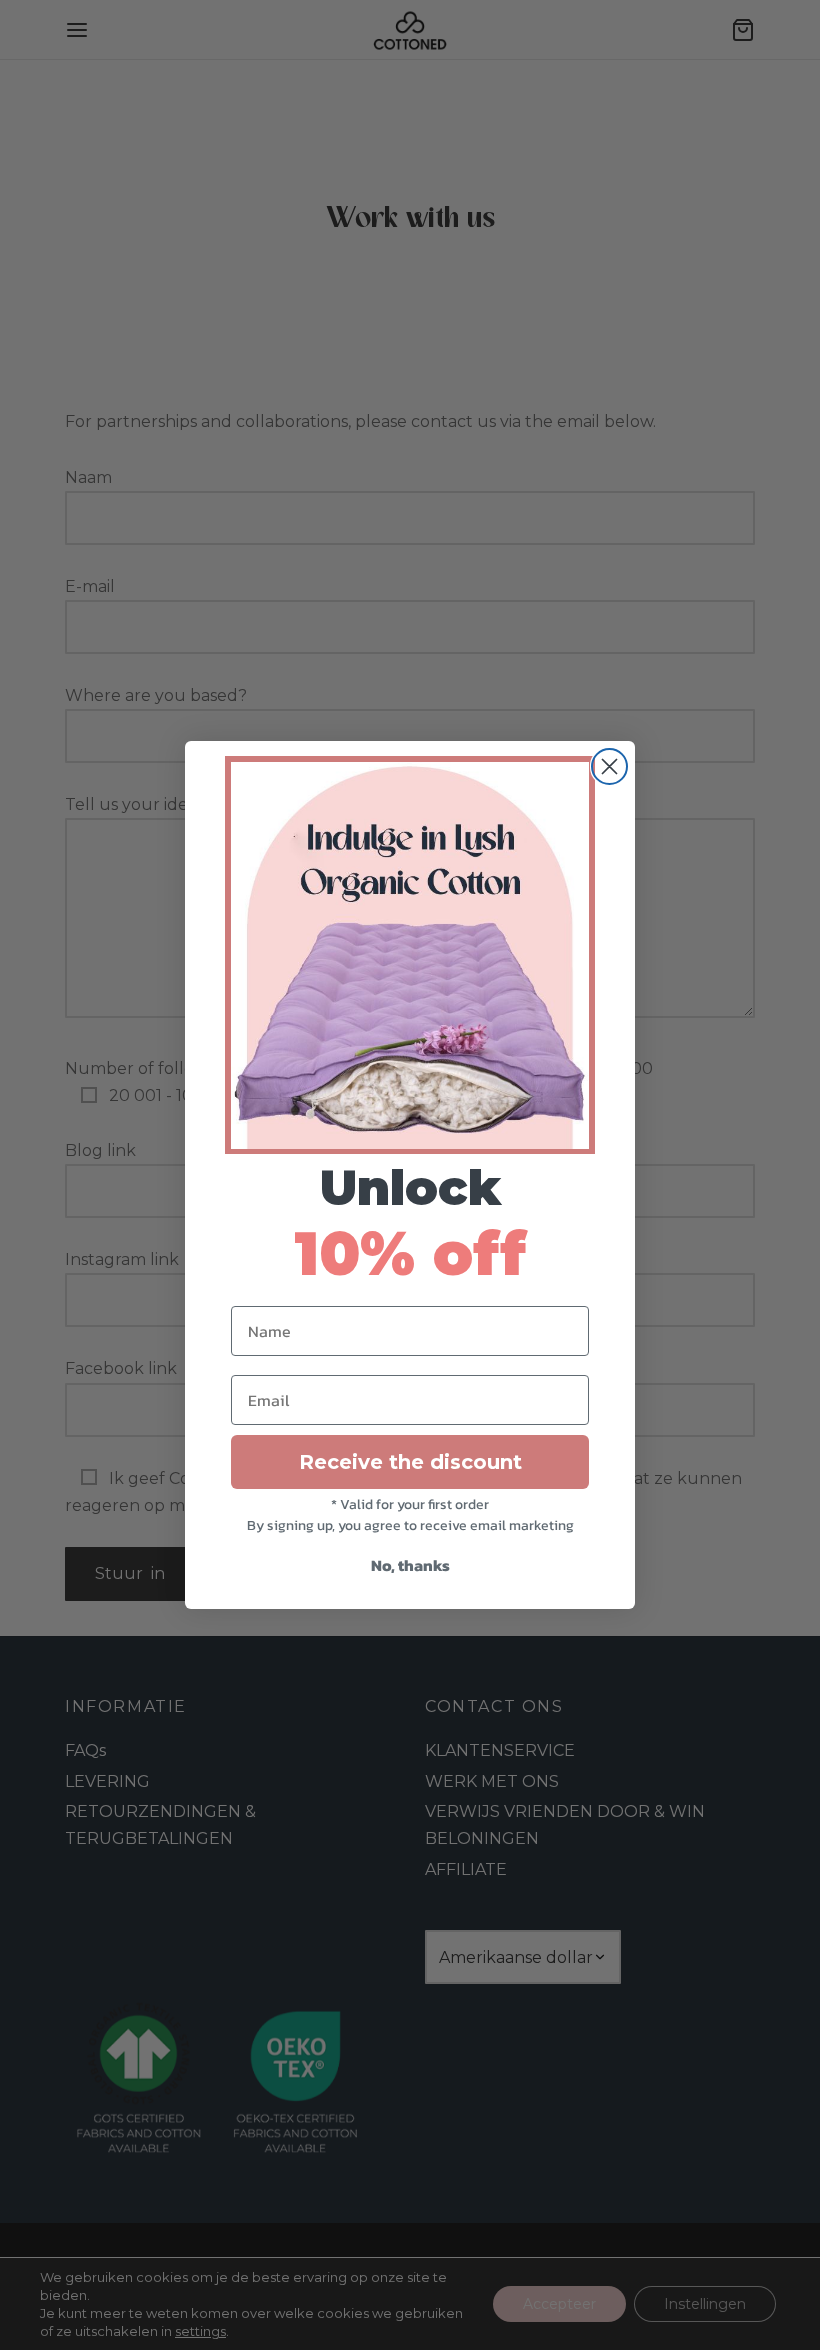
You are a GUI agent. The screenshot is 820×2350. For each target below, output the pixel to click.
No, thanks (410, 1565)
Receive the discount (410, 1462)
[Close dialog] (609, 766)
